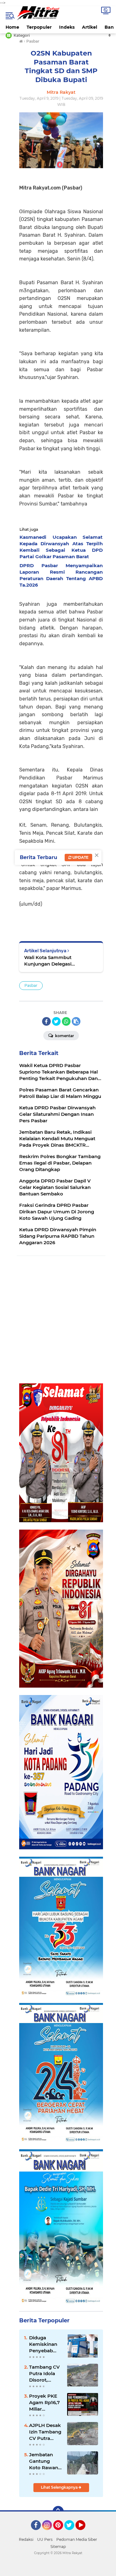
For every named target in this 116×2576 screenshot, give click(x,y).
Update (80, 857)
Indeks (67, 27)
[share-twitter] (56, 1021)
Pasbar (31, 985)
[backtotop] (58, 2512)
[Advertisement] (58, 1320)
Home (12, 27)
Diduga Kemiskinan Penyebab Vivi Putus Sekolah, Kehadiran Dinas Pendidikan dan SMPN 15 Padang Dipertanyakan (46, 2344)
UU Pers (45, 2539)
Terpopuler (39, 27)
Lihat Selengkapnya (60, 2487)
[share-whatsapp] (66, 1021)
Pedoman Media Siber (77, 2539)
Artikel (90, 27)
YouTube (85, 2533)
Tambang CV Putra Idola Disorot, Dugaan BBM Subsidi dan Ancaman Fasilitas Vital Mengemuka (45, 2374)
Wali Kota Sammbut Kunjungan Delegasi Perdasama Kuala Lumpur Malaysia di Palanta (55, 961)
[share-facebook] (46, 1021)
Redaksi (26, 2539)
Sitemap (58, 2547)
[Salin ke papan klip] (76, 1021)
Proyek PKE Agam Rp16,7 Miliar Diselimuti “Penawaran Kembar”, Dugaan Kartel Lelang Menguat (45, 2403)
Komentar (64, 1036)
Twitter (72, 2533)
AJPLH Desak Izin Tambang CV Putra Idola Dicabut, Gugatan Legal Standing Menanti (45, 2432)
